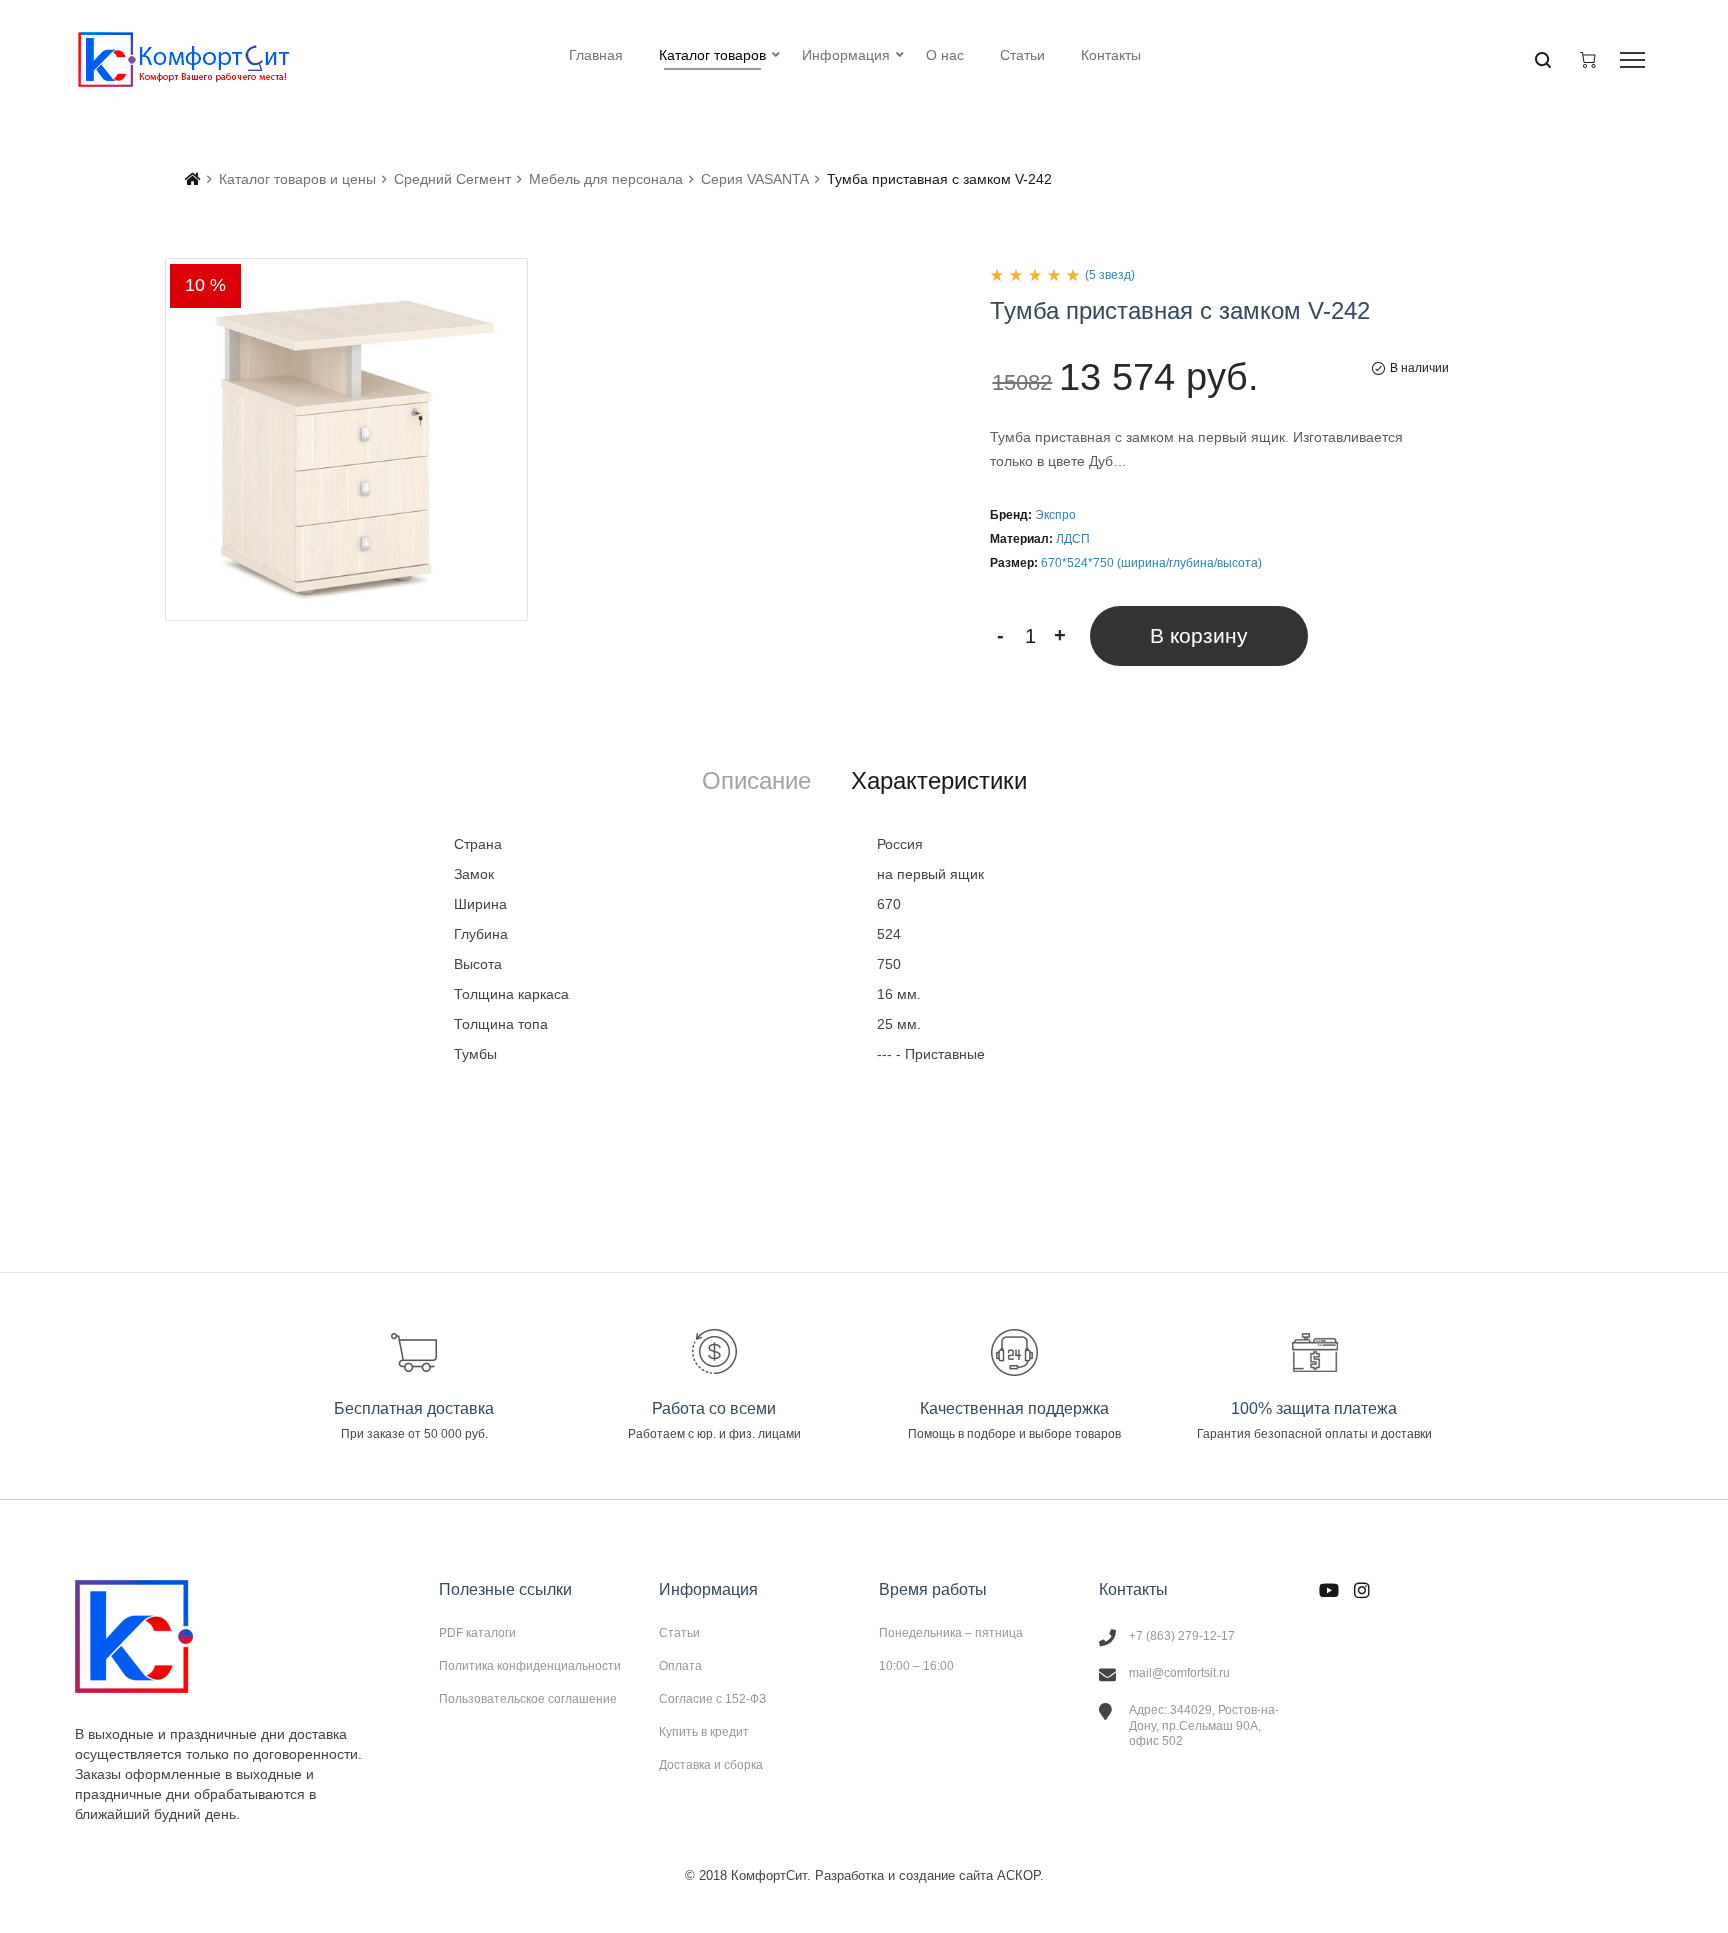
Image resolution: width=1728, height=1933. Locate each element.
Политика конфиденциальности (530, 1666)
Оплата (680, 1666)
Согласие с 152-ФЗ (712, 1699)
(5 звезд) (1110, 275)
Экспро (1055, 515)
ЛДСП (1073, 539)
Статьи (679, 1633)
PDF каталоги (477, 1633)
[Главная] (193, 179)
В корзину (1199, 635)
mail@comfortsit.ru (1179, 1673)
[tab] (756, 781)
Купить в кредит (704, 1732)
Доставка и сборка (711, 1764)
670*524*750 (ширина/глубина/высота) (1151, 563)
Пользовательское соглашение (528, 1698)
